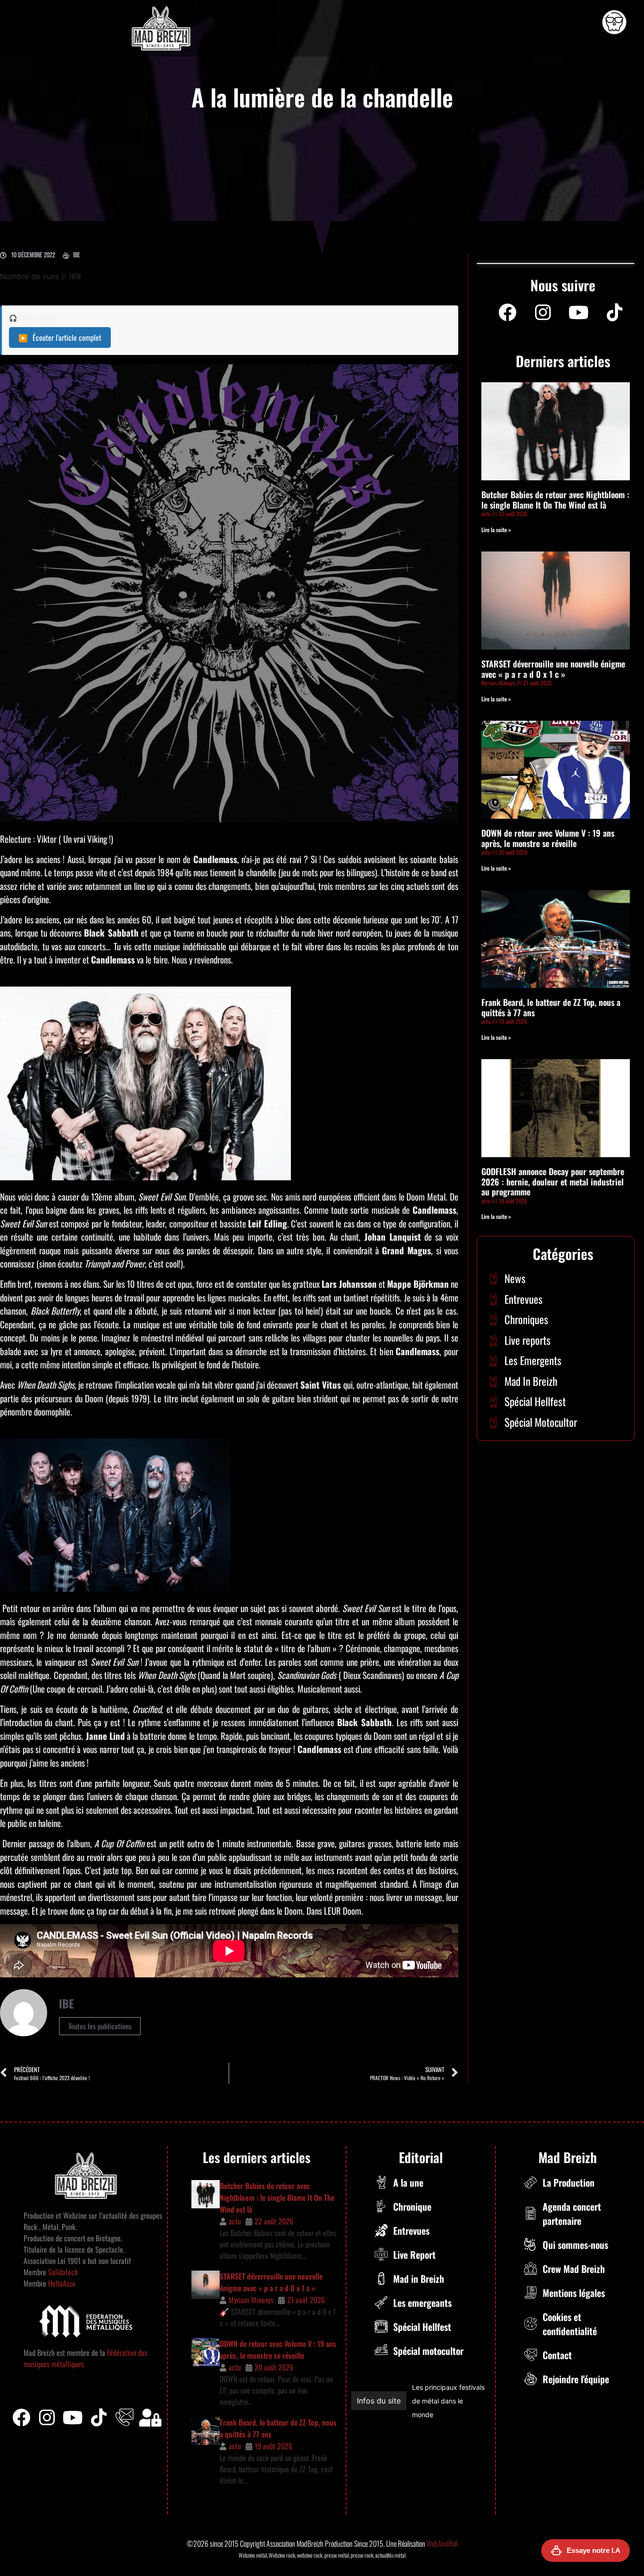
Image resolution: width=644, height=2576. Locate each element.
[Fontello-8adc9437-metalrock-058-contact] (124, 2418)
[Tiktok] (99, 2418)
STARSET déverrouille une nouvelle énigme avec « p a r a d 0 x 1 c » (553, 669)
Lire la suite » (496, 530)
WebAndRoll (442, 2543)
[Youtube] (579, 313)
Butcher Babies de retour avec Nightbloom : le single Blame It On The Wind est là (555, 500)
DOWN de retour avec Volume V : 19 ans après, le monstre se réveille (548, 838)
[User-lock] (150, 2418)
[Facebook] (507, 313)
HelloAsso (61, 2283)
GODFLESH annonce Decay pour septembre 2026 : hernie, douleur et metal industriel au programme (553, 1181)
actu (235, 2221)
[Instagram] (543, 313)
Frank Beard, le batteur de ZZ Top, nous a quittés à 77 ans (551, 1007)
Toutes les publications (100, 2026)
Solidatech (63, 2272)
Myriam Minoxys (251, 2300)
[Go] (614, 22)
